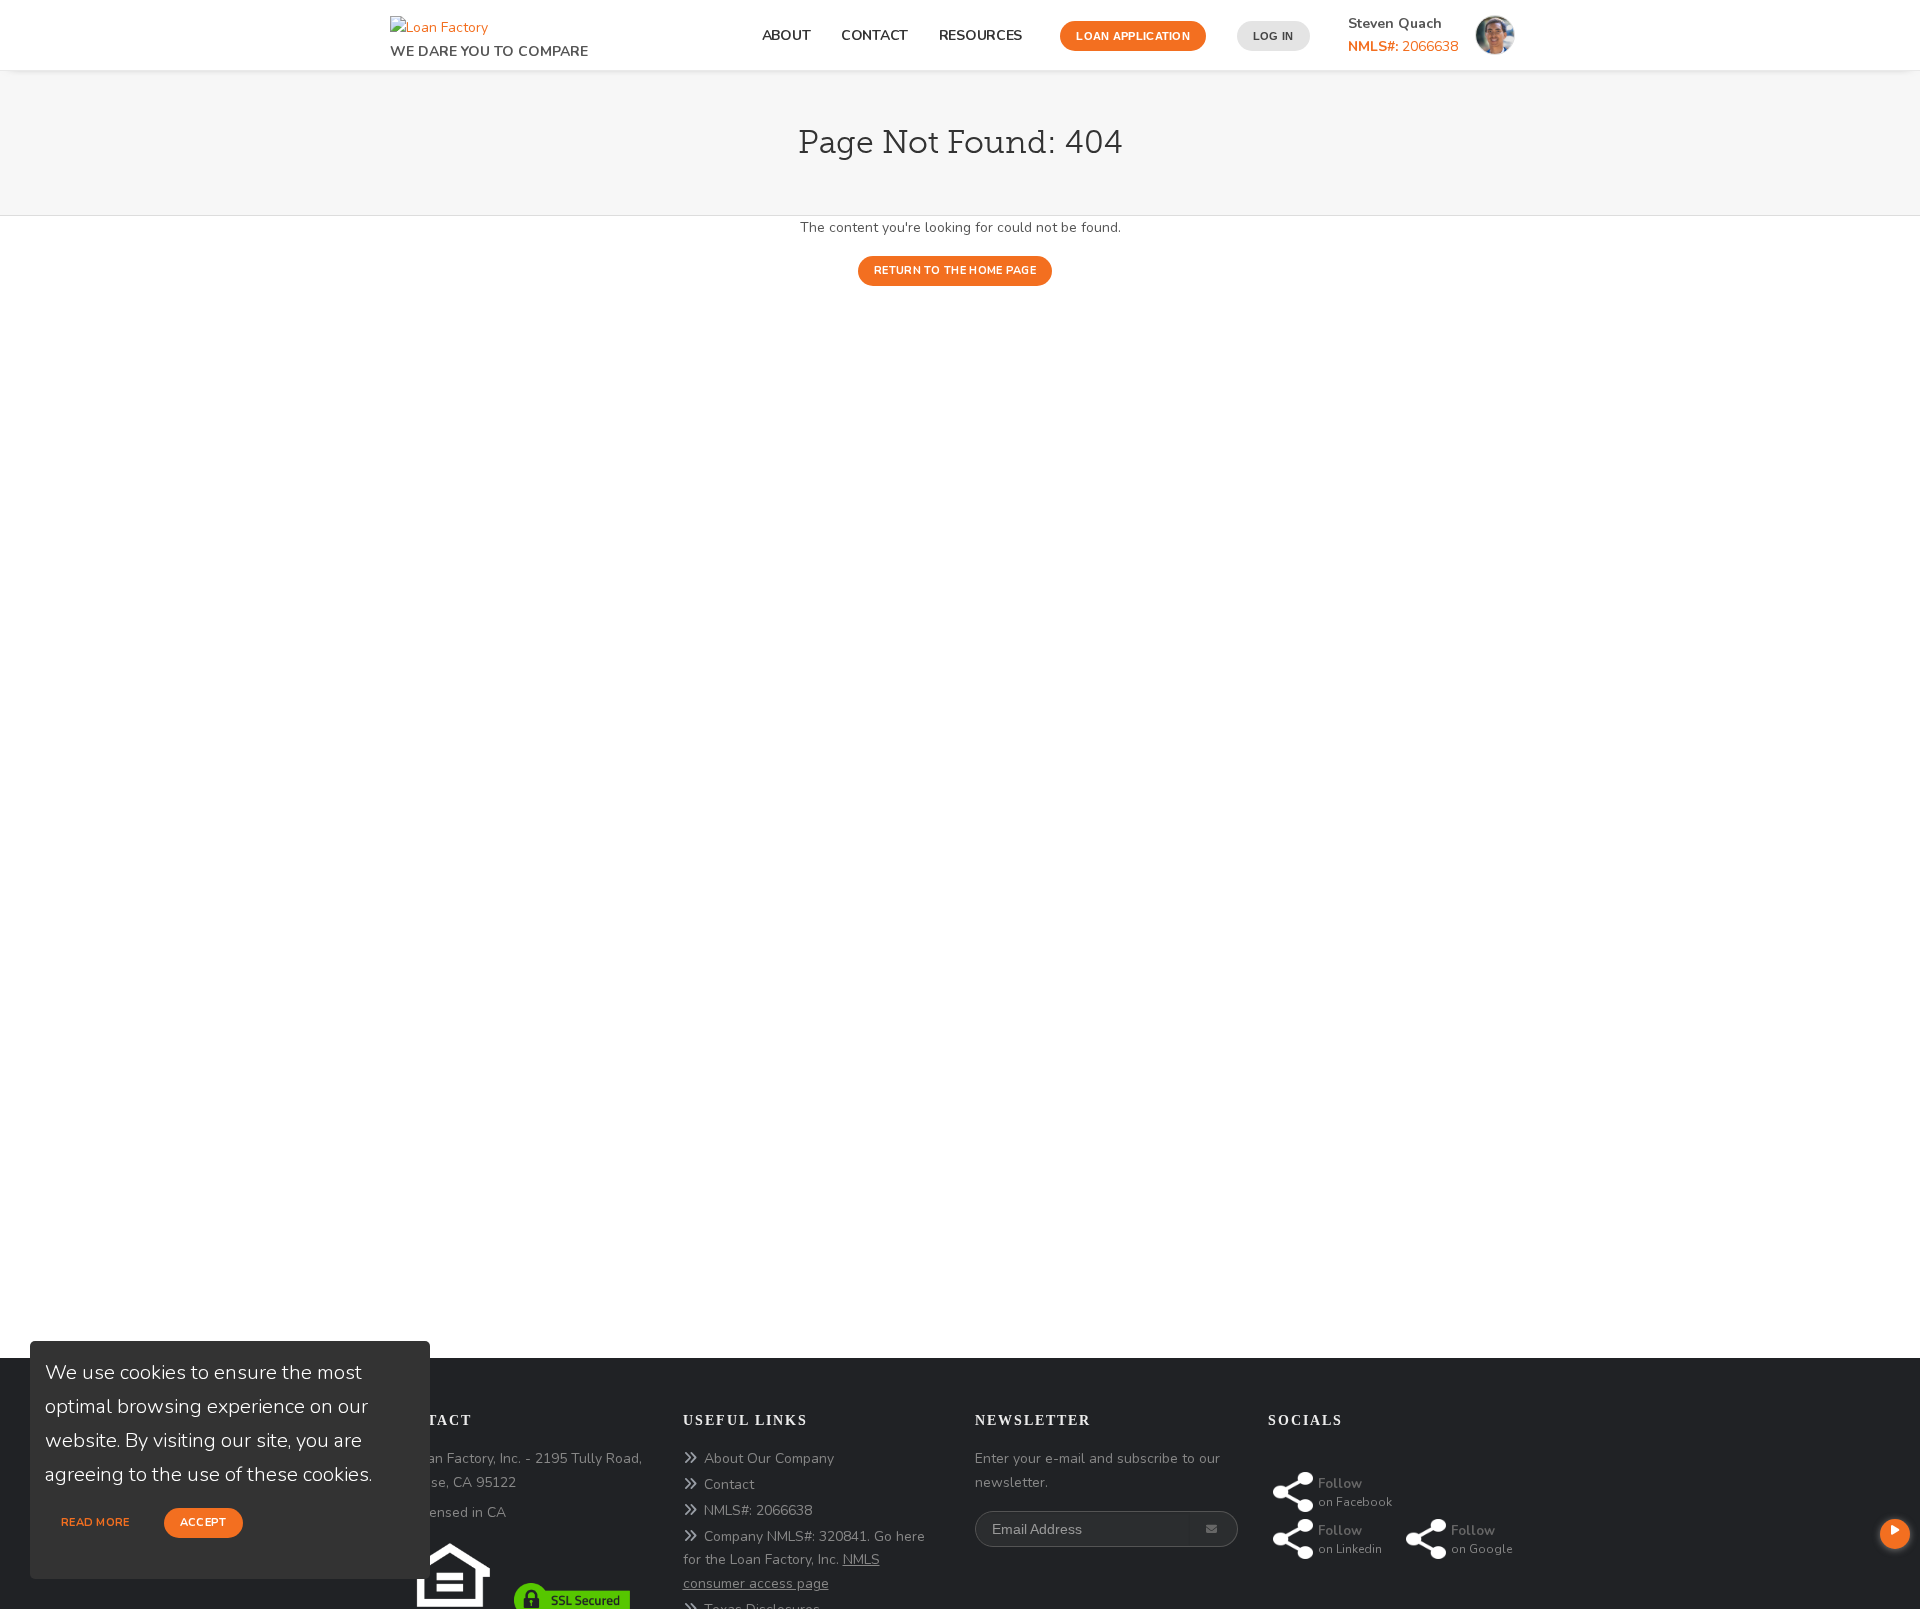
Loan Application (1133, 36)
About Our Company (769, 1458)
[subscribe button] (1213, 1529)
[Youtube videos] (1895, 1534)
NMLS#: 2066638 (758, 1510)
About (786, 35)
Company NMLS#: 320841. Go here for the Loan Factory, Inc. (804, 1560)
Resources (984, 35)
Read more (95, 1522)
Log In (1273, 36)
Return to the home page (955, 270)
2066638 (1403, 46)
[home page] (439, 22)
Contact (874, 35)
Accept (203, 1522)
